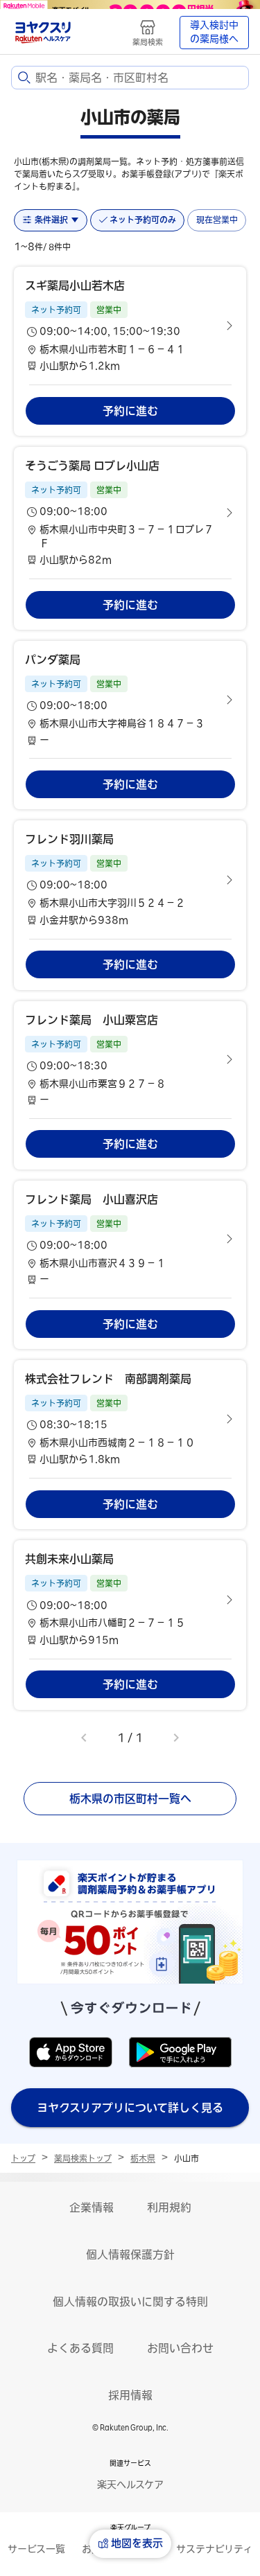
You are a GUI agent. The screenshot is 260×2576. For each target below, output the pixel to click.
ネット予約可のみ (143, 220)
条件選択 (51, 220)
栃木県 (143, 2158)
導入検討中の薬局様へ (214, 32)
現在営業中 (217, 220)
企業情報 (92, 2207)
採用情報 (130, 2395)
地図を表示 (137, 2543)
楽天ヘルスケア (130, 2485)
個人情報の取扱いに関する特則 (130, 2302)
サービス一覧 (36, 2549)
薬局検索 (148, 42)
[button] (130, 326)
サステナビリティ (214, 2549)
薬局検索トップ (83, 2158)
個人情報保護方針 (130, 2255)
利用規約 (169, 2207)
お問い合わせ (180, 2348)
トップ (23, 2158)
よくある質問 (80, 2348)
